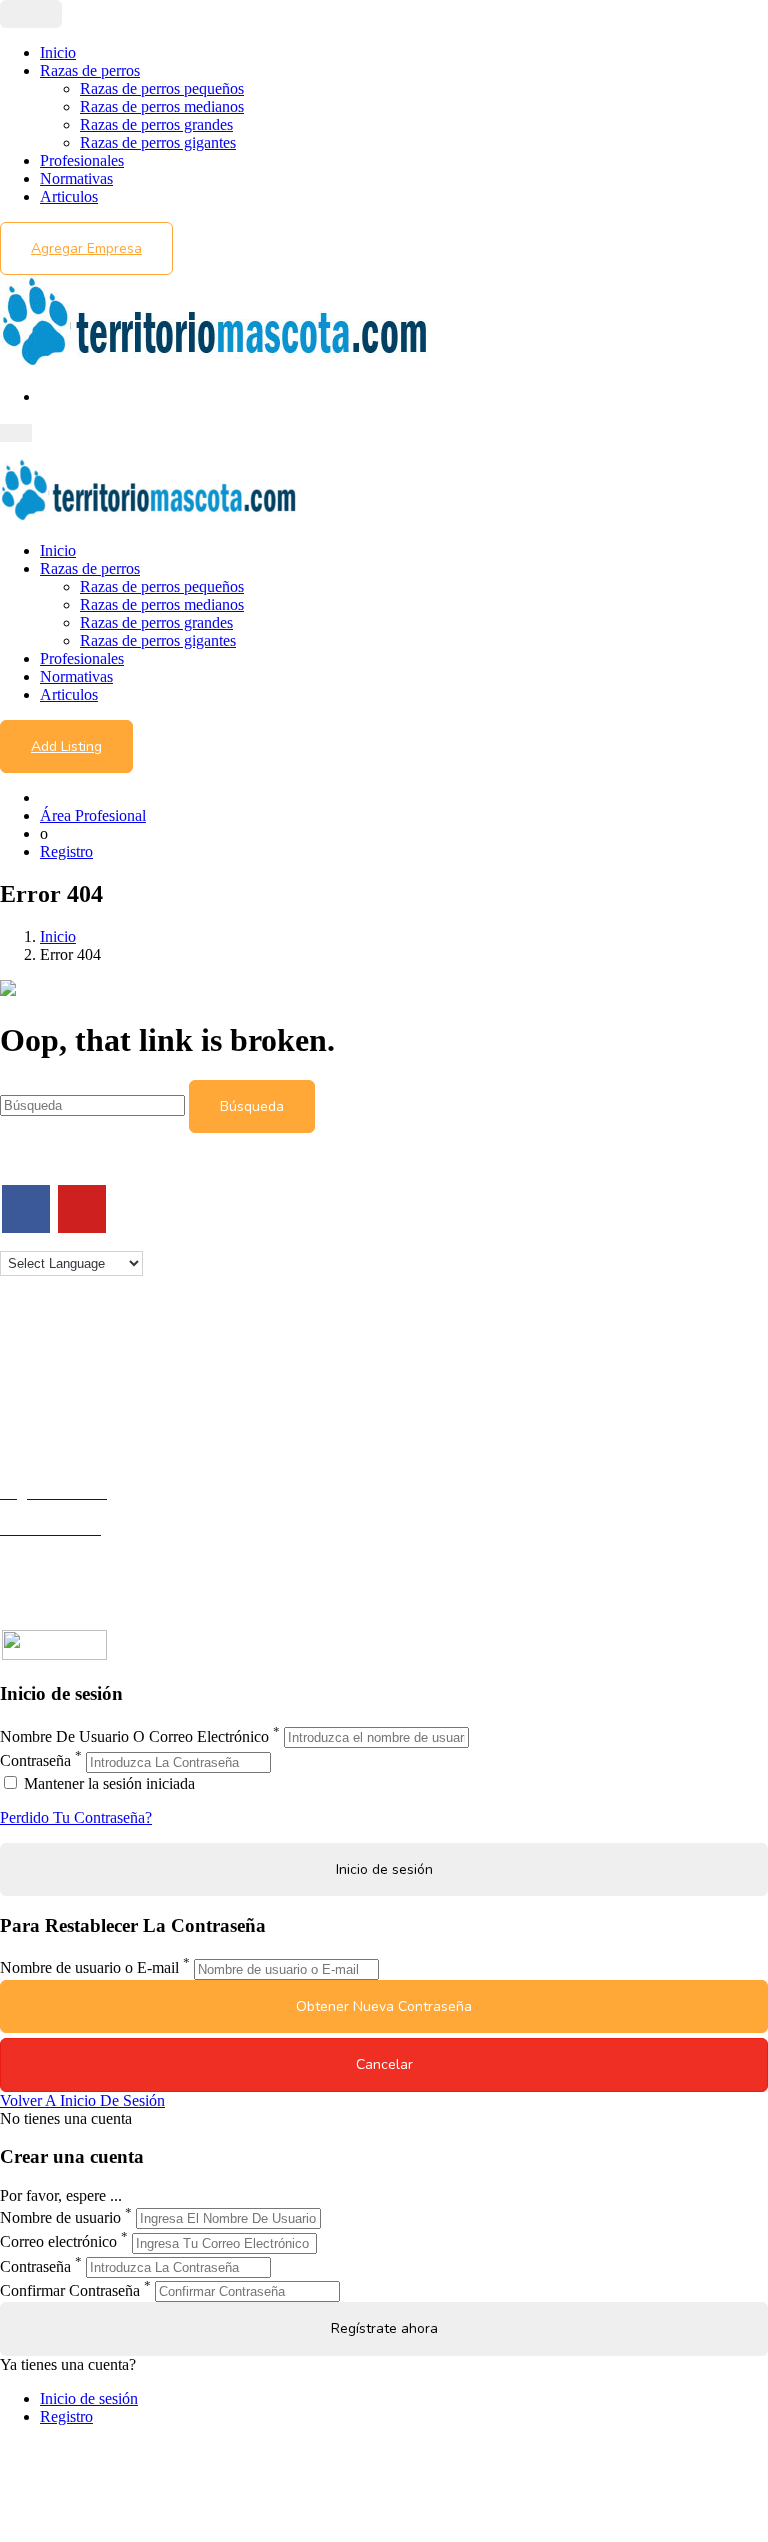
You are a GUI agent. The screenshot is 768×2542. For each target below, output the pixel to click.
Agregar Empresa (86, 248)
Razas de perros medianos (162, 106)
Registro (66, 851)
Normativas (76, 178)
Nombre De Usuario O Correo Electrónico (134, 1736)
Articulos (69, 196)
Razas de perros (90, 70)
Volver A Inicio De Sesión (82, 2100)
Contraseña (35, 1761)
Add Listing (66, 746)
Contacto (28, 1352)
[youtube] (82, 1209)
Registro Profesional (64, 1510)
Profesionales (82, 160)
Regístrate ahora (384, 2328)
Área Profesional (93, 815)
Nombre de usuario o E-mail (89, 1968)
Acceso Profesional (61, 1546)
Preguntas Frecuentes (67, 1564)
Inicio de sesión (89, 2398)
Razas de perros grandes (156, 124)
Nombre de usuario (60, 2217)
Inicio (58, 52)
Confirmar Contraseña (70, 2290)
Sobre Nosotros (49, 1370)
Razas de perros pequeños (162, 88)
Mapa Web (34, 1424)
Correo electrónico (58, 2242)
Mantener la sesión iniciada (107, 1783)
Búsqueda (252, 1106)
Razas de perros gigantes (158, 142)
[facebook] (26, 1209)
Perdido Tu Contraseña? (76, 1817)
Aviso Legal (38, 1388)
